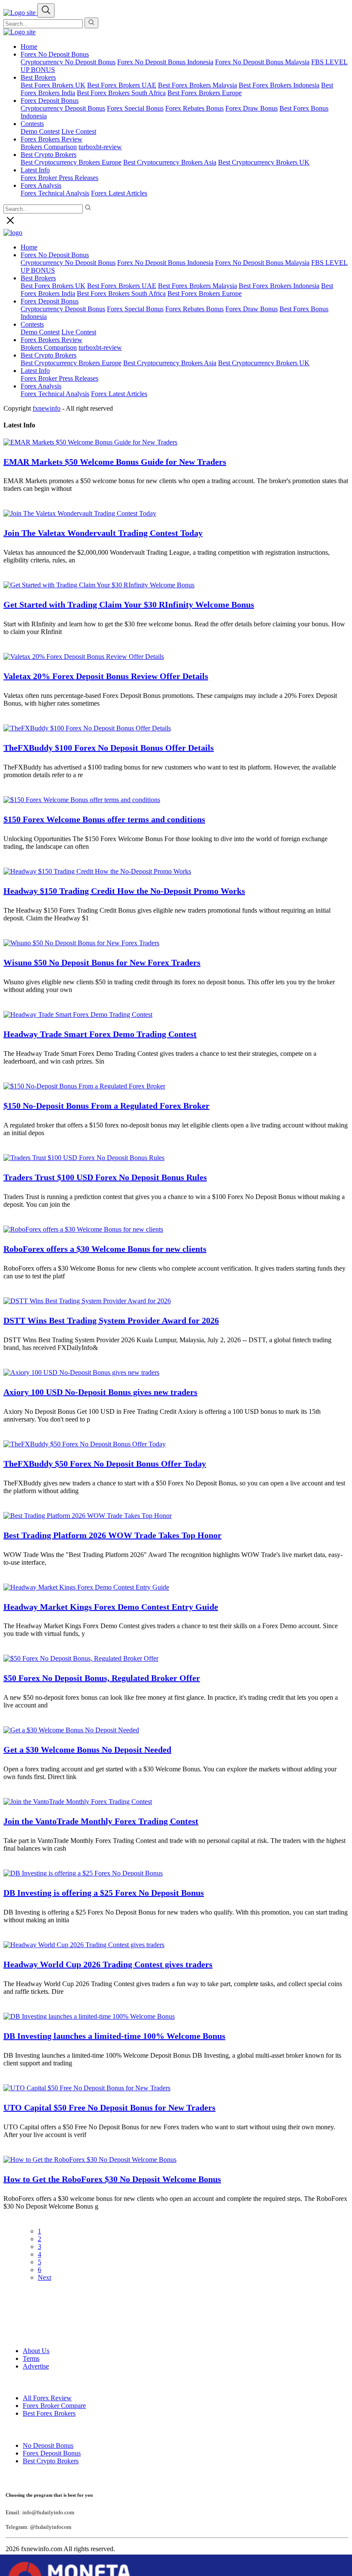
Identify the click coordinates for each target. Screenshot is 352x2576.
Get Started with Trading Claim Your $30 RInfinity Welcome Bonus (129, 604)
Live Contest (79, 131)
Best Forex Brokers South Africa (121, 93)
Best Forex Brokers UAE (122, 85)
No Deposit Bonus (48, 2445)
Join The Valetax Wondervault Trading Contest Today (103, 533)
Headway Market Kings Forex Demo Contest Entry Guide (111, 1607)
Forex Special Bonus (135, 108)
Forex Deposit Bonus (52, 2453)
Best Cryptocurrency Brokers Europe (71, 162)
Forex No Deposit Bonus (55, 54)
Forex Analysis (41, 386)
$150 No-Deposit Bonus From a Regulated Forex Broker (106, 1106)
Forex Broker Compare (54, 2406)
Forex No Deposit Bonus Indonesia (165, 62)
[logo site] (20, 32)
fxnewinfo (47, 408)
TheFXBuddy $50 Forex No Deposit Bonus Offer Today (105, 1464)
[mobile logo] (20, 13)
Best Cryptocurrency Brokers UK (264, 162)
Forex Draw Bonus (252, 108)
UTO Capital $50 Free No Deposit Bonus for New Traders (109, 2107)
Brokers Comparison (49, 347)
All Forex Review (47, 2398)
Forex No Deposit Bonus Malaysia (262, 62)
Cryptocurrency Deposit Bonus (63, 108)
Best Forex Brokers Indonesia (279, 85)
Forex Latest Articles (119, 193)
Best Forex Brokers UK (53, 85)
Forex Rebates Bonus (194, 108)
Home (29, 47)
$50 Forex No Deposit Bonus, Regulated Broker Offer (102, 1678)
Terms (31, 2358)
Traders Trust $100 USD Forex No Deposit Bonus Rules (105, 1177)
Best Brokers (38, 77)
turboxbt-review (100, 147)
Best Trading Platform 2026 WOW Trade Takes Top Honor (112, 1535)
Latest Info (35, 371)
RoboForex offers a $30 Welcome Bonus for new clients (105, 1249)
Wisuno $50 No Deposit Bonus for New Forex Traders (102, 962)
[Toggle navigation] (46, 11)
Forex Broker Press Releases (59, 178)
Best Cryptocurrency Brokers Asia (170, 162)
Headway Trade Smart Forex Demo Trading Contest (100, 1034)
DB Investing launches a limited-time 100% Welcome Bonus (114, 2036)
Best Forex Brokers (49, 2413)
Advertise (36, 2366)
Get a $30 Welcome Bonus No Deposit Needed (87, 1749)
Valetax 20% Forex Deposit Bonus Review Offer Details (106, 676)
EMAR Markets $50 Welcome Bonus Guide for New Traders (115, 462)
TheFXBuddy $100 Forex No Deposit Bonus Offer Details (109, 748)
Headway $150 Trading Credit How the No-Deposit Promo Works (124, 891)
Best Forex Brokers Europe (205, 93)
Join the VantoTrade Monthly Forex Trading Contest (101, 1821)
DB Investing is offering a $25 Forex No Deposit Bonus (104, 1893)
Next (44, 2277)
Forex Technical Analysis (55, 193)
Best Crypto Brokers (49, 355)
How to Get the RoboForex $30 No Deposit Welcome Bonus (112, 2179)
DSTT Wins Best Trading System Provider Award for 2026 (111, 1320)
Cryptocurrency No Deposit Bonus (68, 62)
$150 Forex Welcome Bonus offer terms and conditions (104, 819)
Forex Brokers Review (52, 139)
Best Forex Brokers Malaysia (197, 85)
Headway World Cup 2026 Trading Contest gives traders (108, 1964)
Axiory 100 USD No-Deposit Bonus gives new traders (100, 1392)
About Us (36, 2351)
